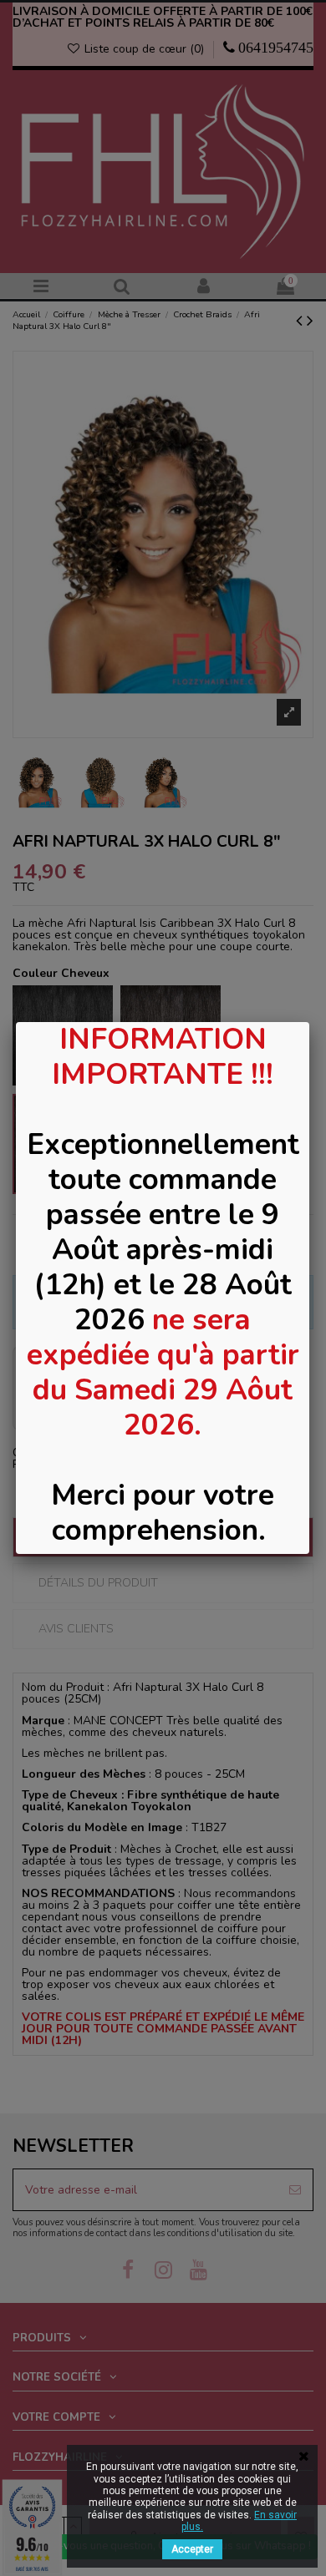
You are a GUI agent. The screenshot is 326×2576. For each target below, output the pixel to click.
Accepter (192, 2549)
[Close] (309, 1022)
